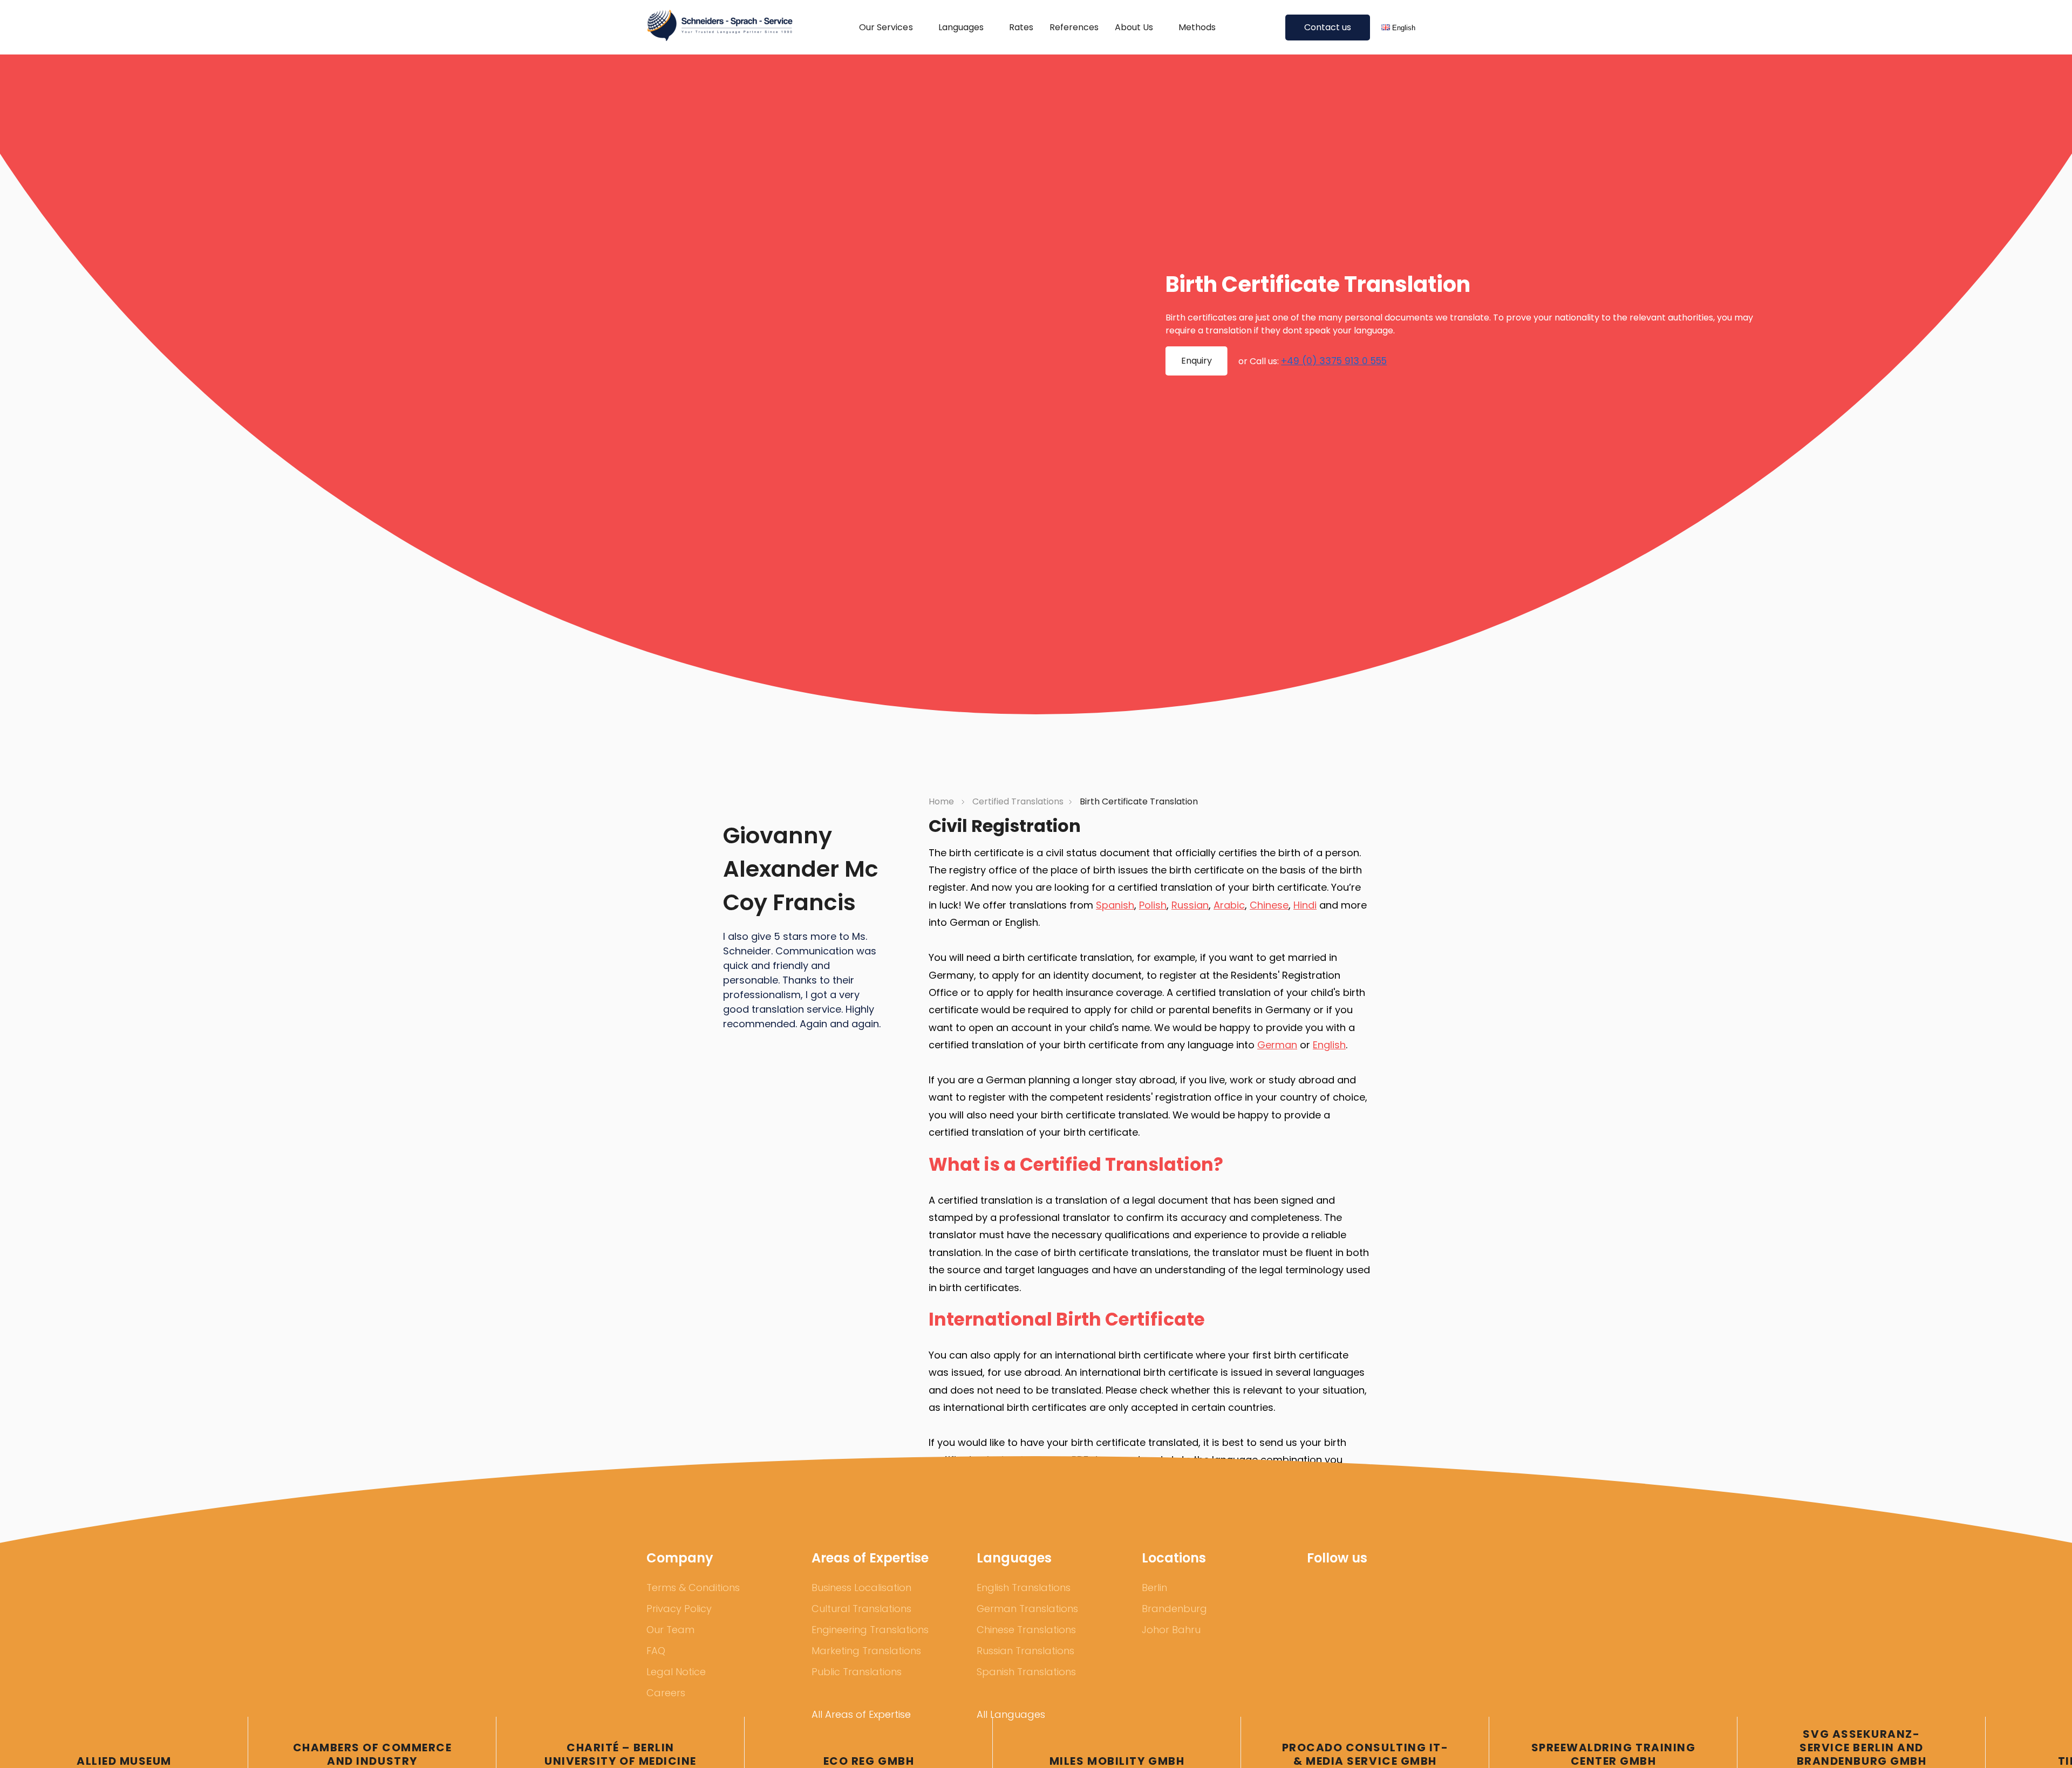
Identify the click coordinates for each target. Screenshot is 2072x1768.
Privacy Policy (679, 1609)
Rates (1021, 27)
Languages (961, 27)
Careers (666, 1693)
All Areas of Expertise (861, 1714)
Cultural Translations (861, 1609)
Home (942, 801)
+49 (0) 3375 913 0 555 (1334, 361)
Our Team (670, 1630)
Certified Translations (1018, 801)
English (1329, 1045)
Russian (1190, 905)
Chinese (1269, 905)
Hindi (1305, 905)
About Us (1134, 27)
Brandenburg (1174, 1609)
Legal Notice (676, 1672)
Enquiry (1197, 361)
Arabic (1229, 905)
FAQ (656, 1651)
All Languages (1011, 1714)
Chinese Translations (1026, 1630)
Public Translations (857, 1672)
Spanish (1115, 905)
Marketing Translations (866, 1651)
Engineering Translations (870, 1630)
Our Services (886, 27)
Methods (1197, 27)
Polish (1153, 905)
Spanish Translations (1026, 1672)
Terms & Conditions (693, 1588)
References (1074, 27)
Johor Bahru (1171, 1630)
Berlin (1154, 1588)
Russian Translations (1025, 1651)
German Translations (1027, 1609)
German (1277, 1045)
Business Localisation (861, 1588)
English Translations (1024, 1588)
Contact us (1328, 27)
